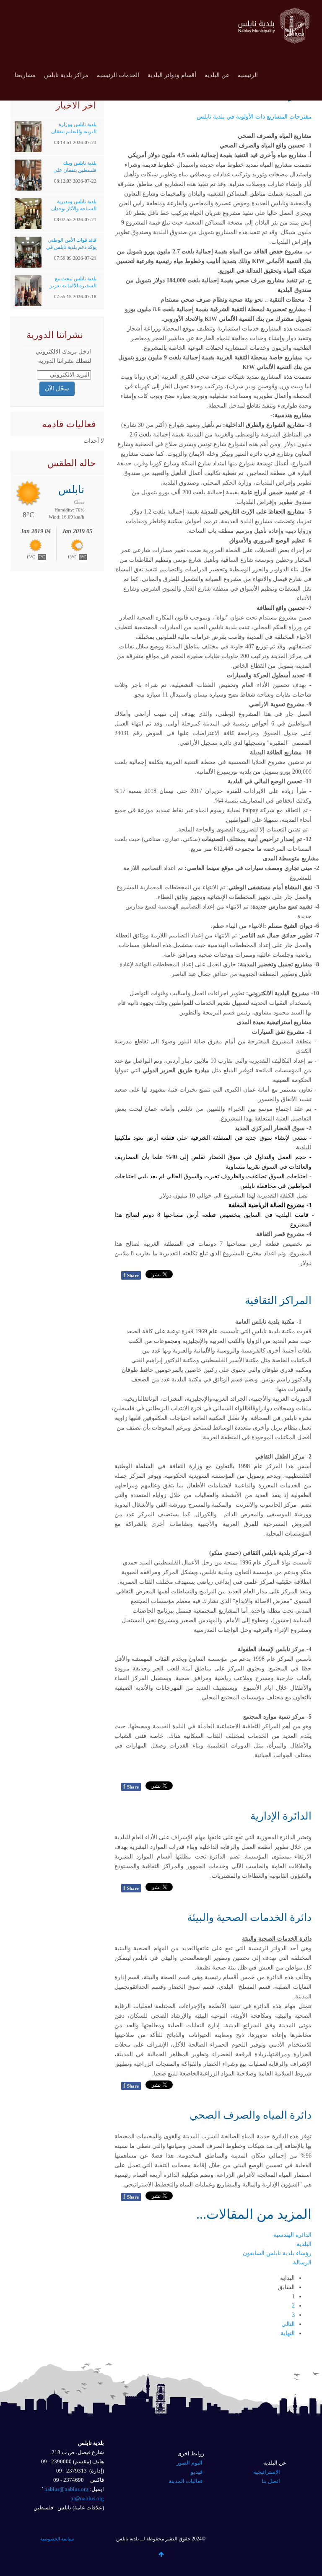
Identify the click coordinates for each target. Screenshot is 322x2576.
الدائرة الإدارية (281, 1816)
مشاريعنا (25, 75)
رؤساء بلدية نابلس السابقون (277, 2253)
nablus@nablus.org (66, 2489)
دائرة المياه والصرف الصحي (251, 2115)
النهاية (288, 2333)
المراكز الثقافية (278, 1300)
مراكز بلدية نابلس (66, 75)
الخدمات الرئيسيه (118, 75)
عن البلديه (217, 75)
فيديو (197, 2472)
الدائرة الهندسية (292, 2235)
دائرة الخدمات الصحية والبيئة (249, 1917)
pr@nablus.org (87, 2498)
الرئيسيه (248, 75)
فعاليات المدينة (186, 2481)
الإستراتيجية (267, 2472)
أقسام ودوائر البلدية (172, 75)
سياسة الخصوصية (57, 2539)
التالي (288, 2324)
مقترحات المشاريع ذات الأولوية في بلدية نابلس (254, 117)
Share (131, 1275)
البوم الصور (190, 2463)
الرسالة (302, 2262)
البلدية (304, 2244)
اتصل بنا (271, 2481)
